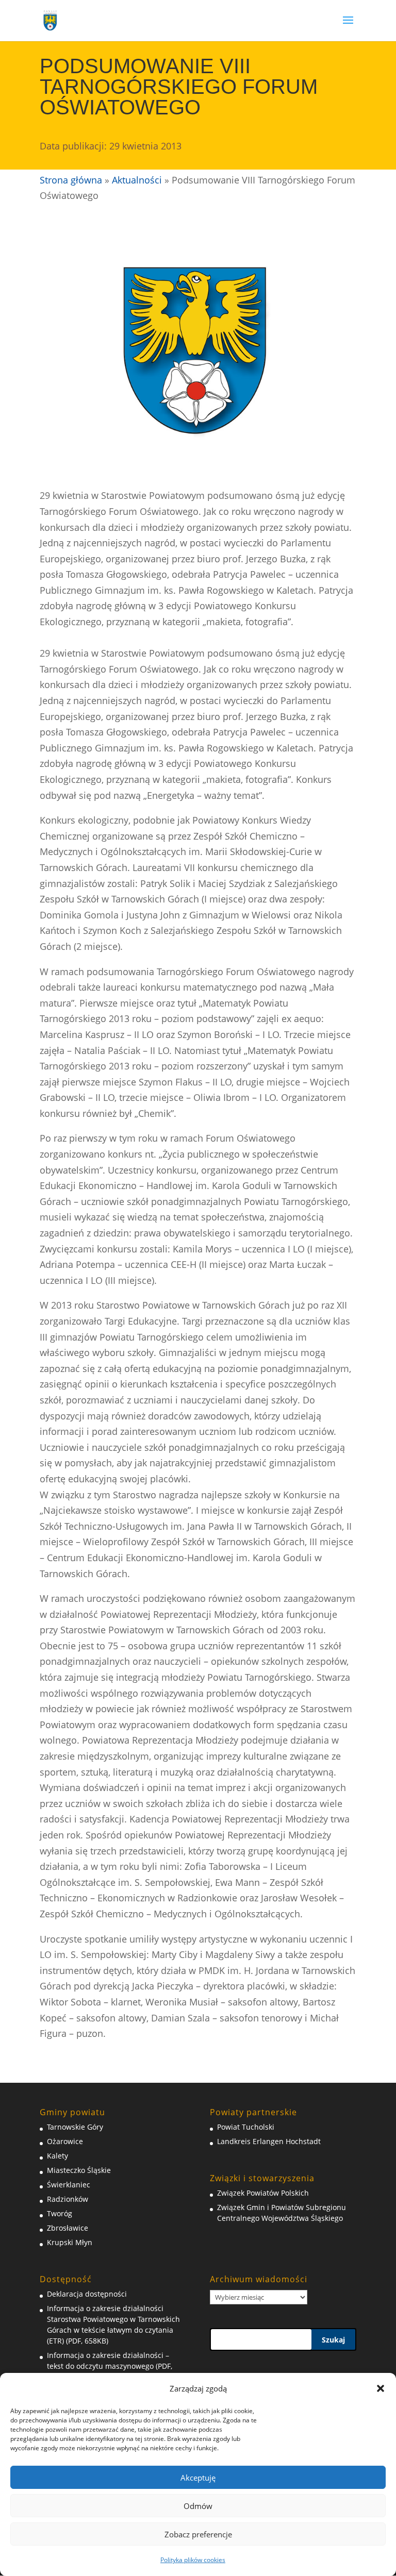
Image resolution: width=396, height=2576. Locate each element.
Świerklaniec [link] (69, 2185)
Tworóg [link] (60, 2213)
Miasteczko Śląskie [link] (79, 2170)
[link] (51, 20)
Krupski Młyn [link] (70, 2242)
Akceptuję (198, 2478)
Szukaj (333, 2340)
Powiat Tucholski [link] (246, 2127)
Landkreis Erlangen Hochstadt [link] (269, 2141)
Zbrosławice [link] (68, 2228)
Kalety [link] (57, 2156)
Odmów (198, 2506)
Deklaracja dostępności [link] (87, 2294)
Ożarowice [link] (65, 2141)
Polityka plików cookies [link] (193, 2560)
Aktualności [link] (137, 180)
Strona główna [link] (71, 180)
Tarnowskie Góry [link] (75, 2127)
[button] (381, 2388)
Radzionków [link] (68, 2199)
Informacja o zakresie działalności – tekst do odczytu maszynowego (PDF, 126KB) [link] (110, 2366)
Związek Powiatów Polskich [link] (263, 2193)
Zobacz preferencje (198, 2534)
